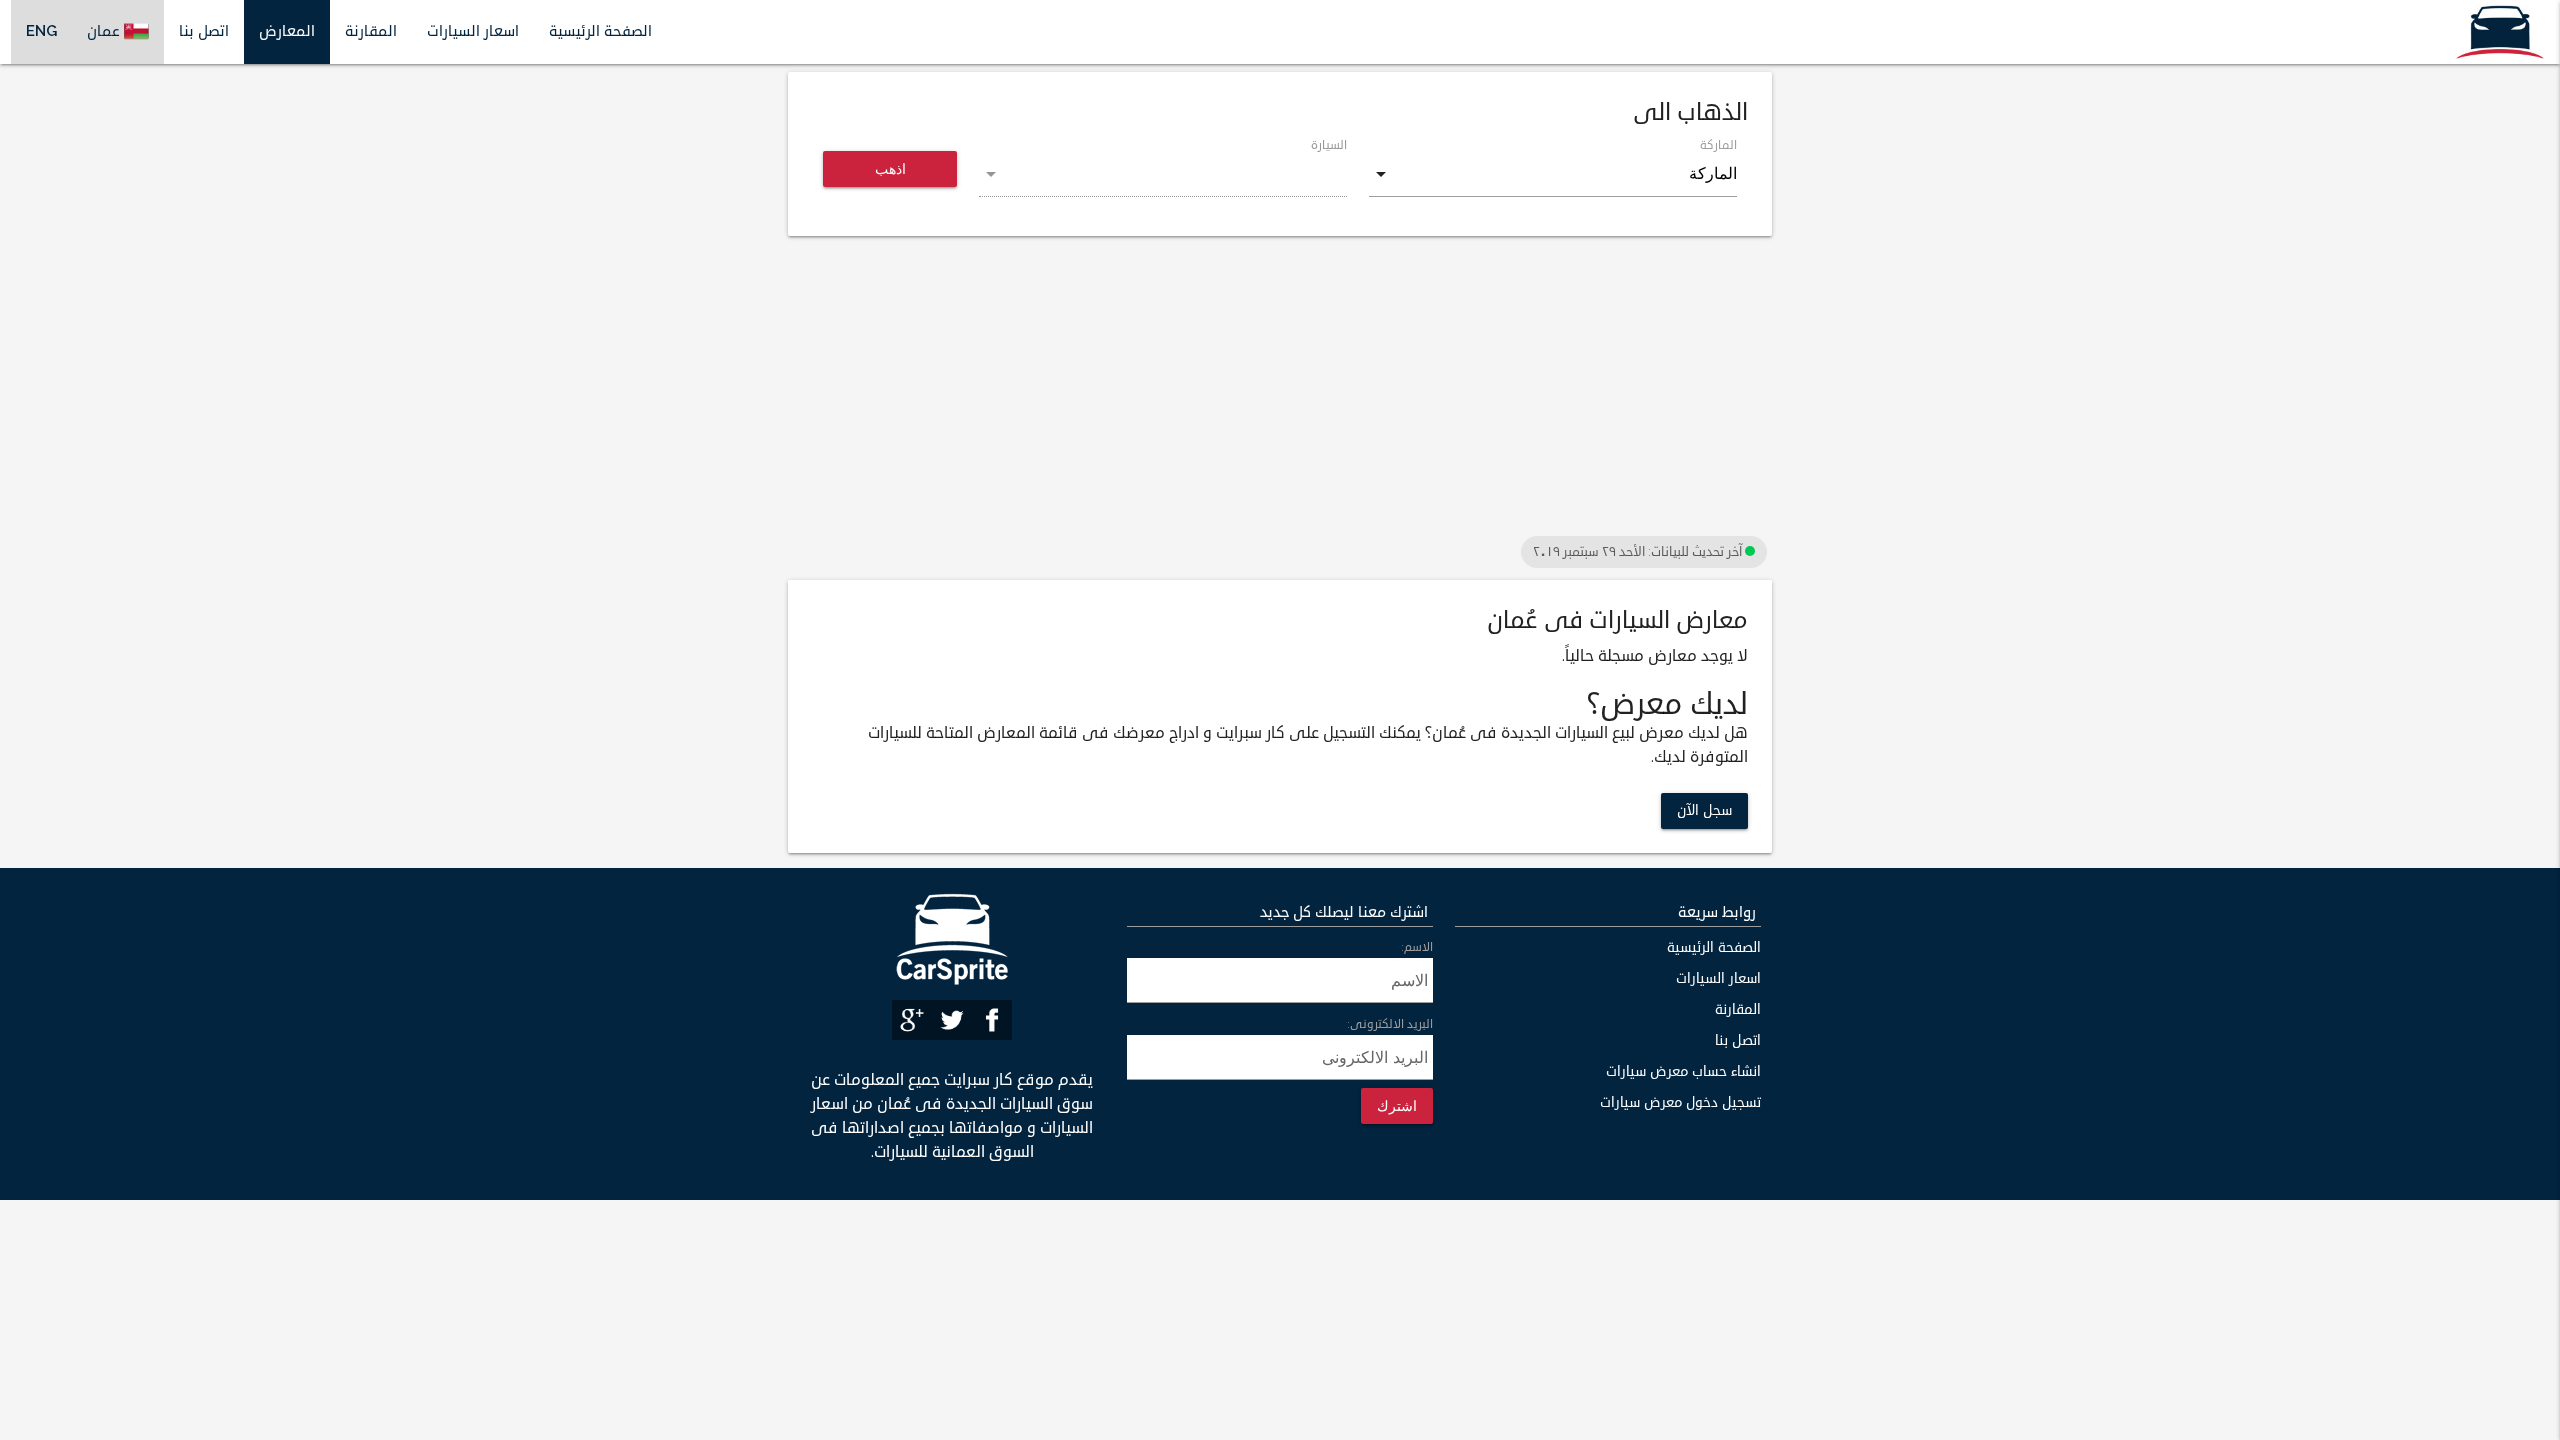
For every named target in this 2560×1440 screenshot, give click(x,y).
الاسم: (1417, 947)
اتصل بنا (204, 31)
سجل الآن (1705, 810)
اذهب (890, 168)
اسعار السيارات (473, 31)
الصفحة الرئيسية (600, 31)
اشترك (1397, 1105)
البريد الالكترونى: (1390, 1024)
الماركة (1718, 145)
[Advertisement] (1280, 391)
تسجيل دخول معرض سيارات (1680, 1102)
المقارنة (371, 31)
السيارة (1329, 145)
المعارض (287, 31)
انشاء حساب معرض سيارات (1683, 1071)
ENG (41, 31)
